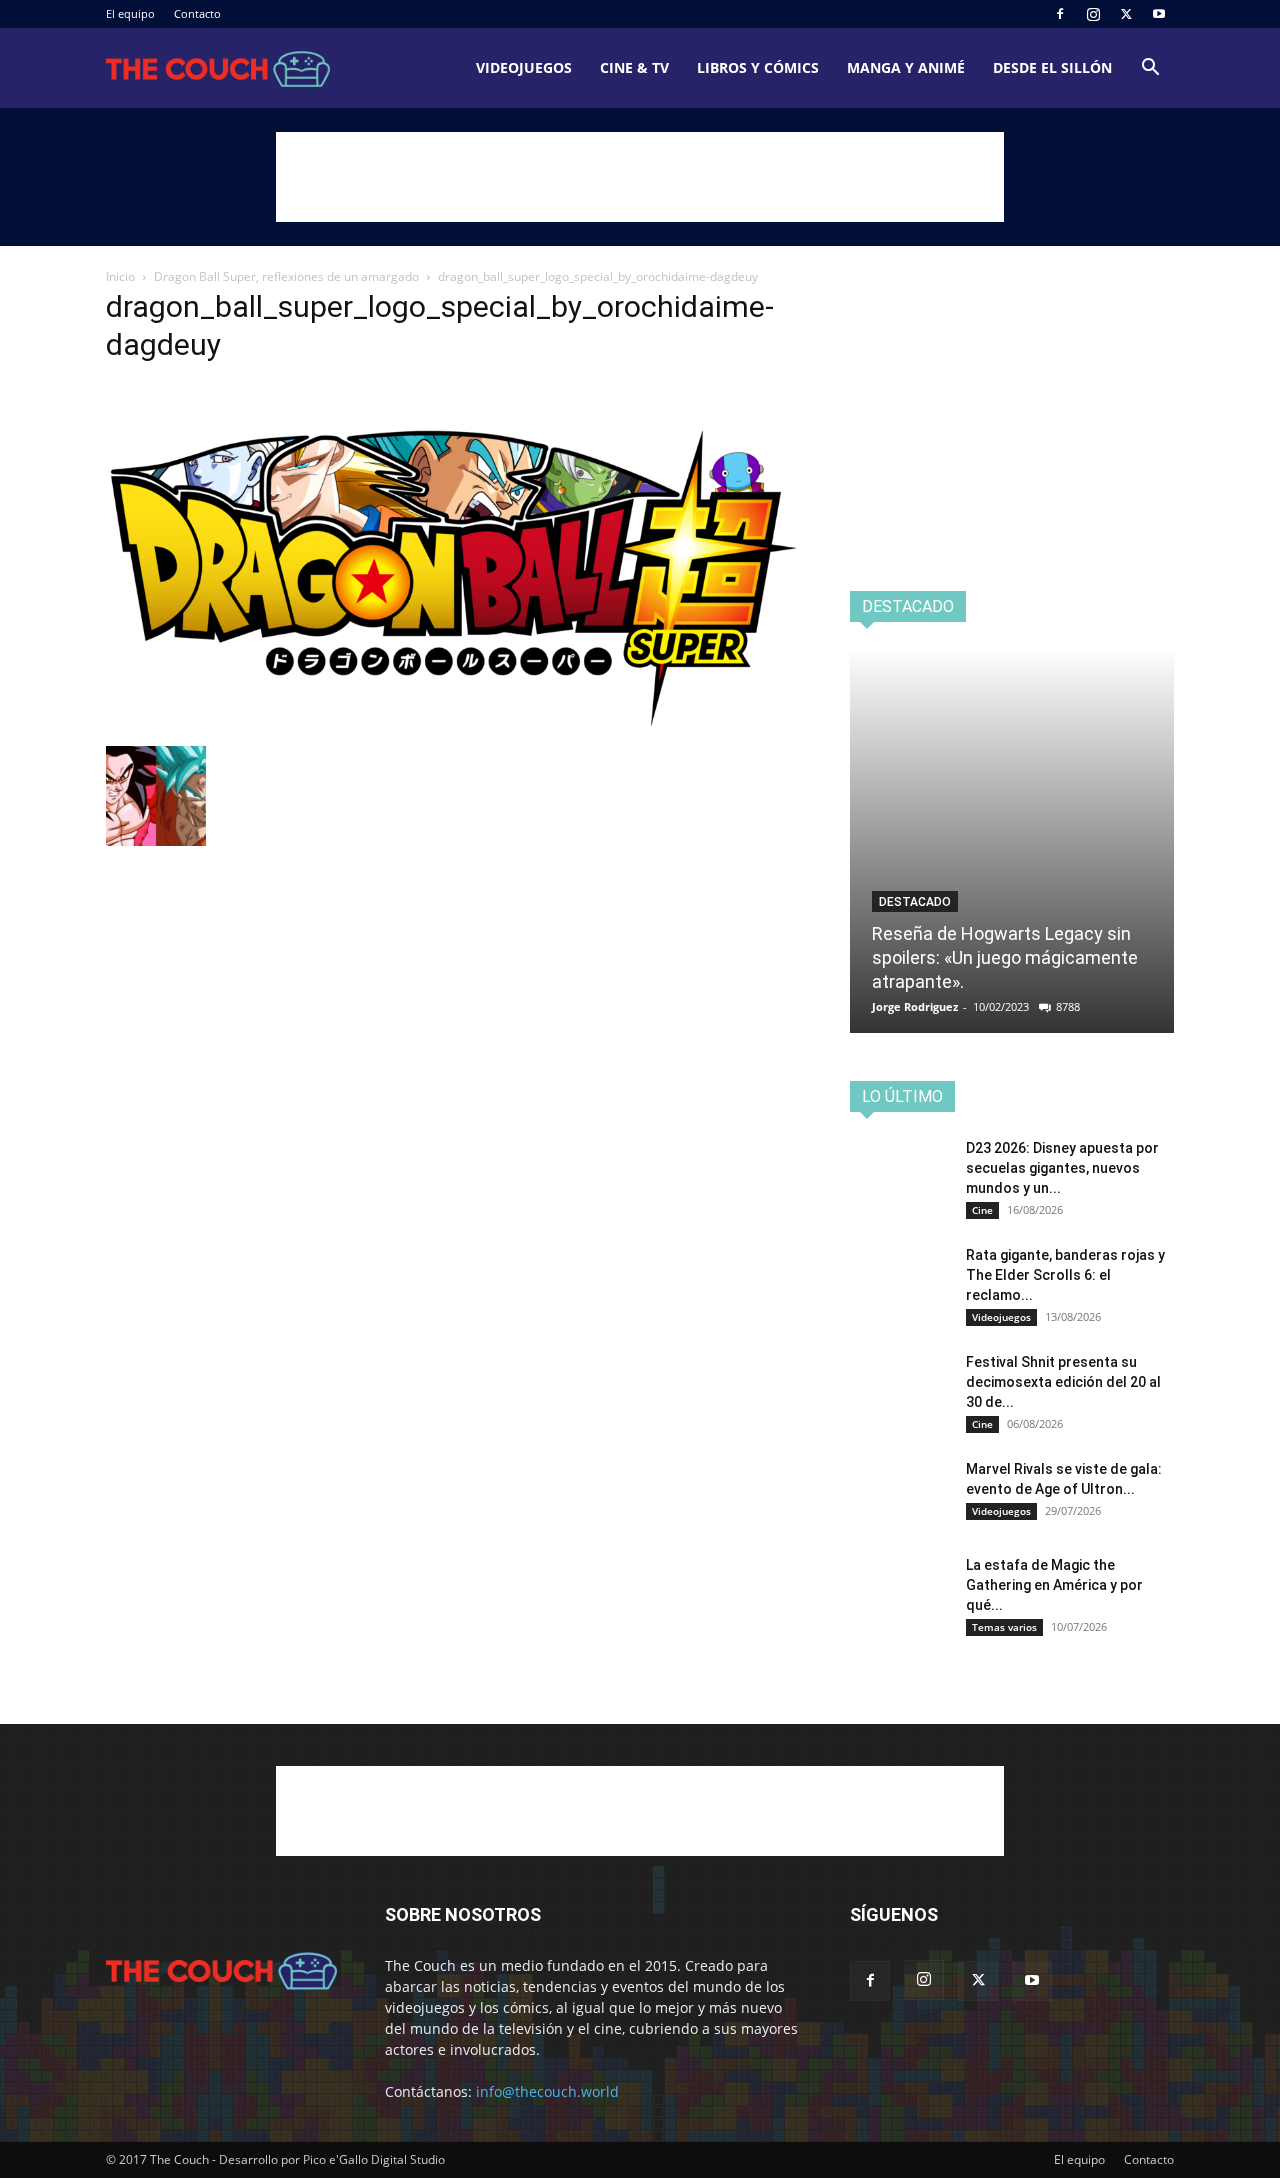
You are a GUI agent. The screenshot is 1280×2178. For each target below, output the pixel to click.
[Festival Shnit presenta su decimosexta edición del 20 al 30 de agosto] (900, 1387)
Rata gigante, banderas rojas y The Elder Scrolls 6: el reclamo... (1065, 1275)
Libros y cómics (758, 67)
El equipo (130, 13)
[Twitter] (1126, 14)
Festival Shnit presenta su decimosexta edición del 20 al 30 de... (1063, 1382)
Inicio (120, 276)
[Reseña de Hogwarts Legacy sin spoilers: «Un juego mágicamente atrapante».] (1012, 840)
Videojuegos (524, 67)
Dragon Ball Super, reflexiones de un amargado (286, 276)
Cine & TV (634, 67)
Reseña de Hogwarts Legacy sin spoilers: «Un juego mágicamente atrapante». (1005, 957)
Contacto (197, 13)
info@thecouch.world (547, 2091)
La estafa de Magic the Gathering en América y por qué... (1054, 1585)
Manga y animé (906, 67)
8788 (1068, 1006)
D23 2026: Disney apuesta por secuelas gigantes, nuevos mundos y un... (1062, 1168)
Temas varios (1004, 1627)
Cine (982, 1210)
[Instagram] (1093, 14)
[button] (1150, 69)
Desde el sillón (1052, 67)
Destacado (915, 902)
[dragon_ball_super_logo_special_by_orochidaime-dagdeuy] (454, 725)
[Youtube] (1159, 14)
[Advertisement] (640, 177)
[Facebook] (1060, 14)
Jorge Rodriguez (915, 1006)
